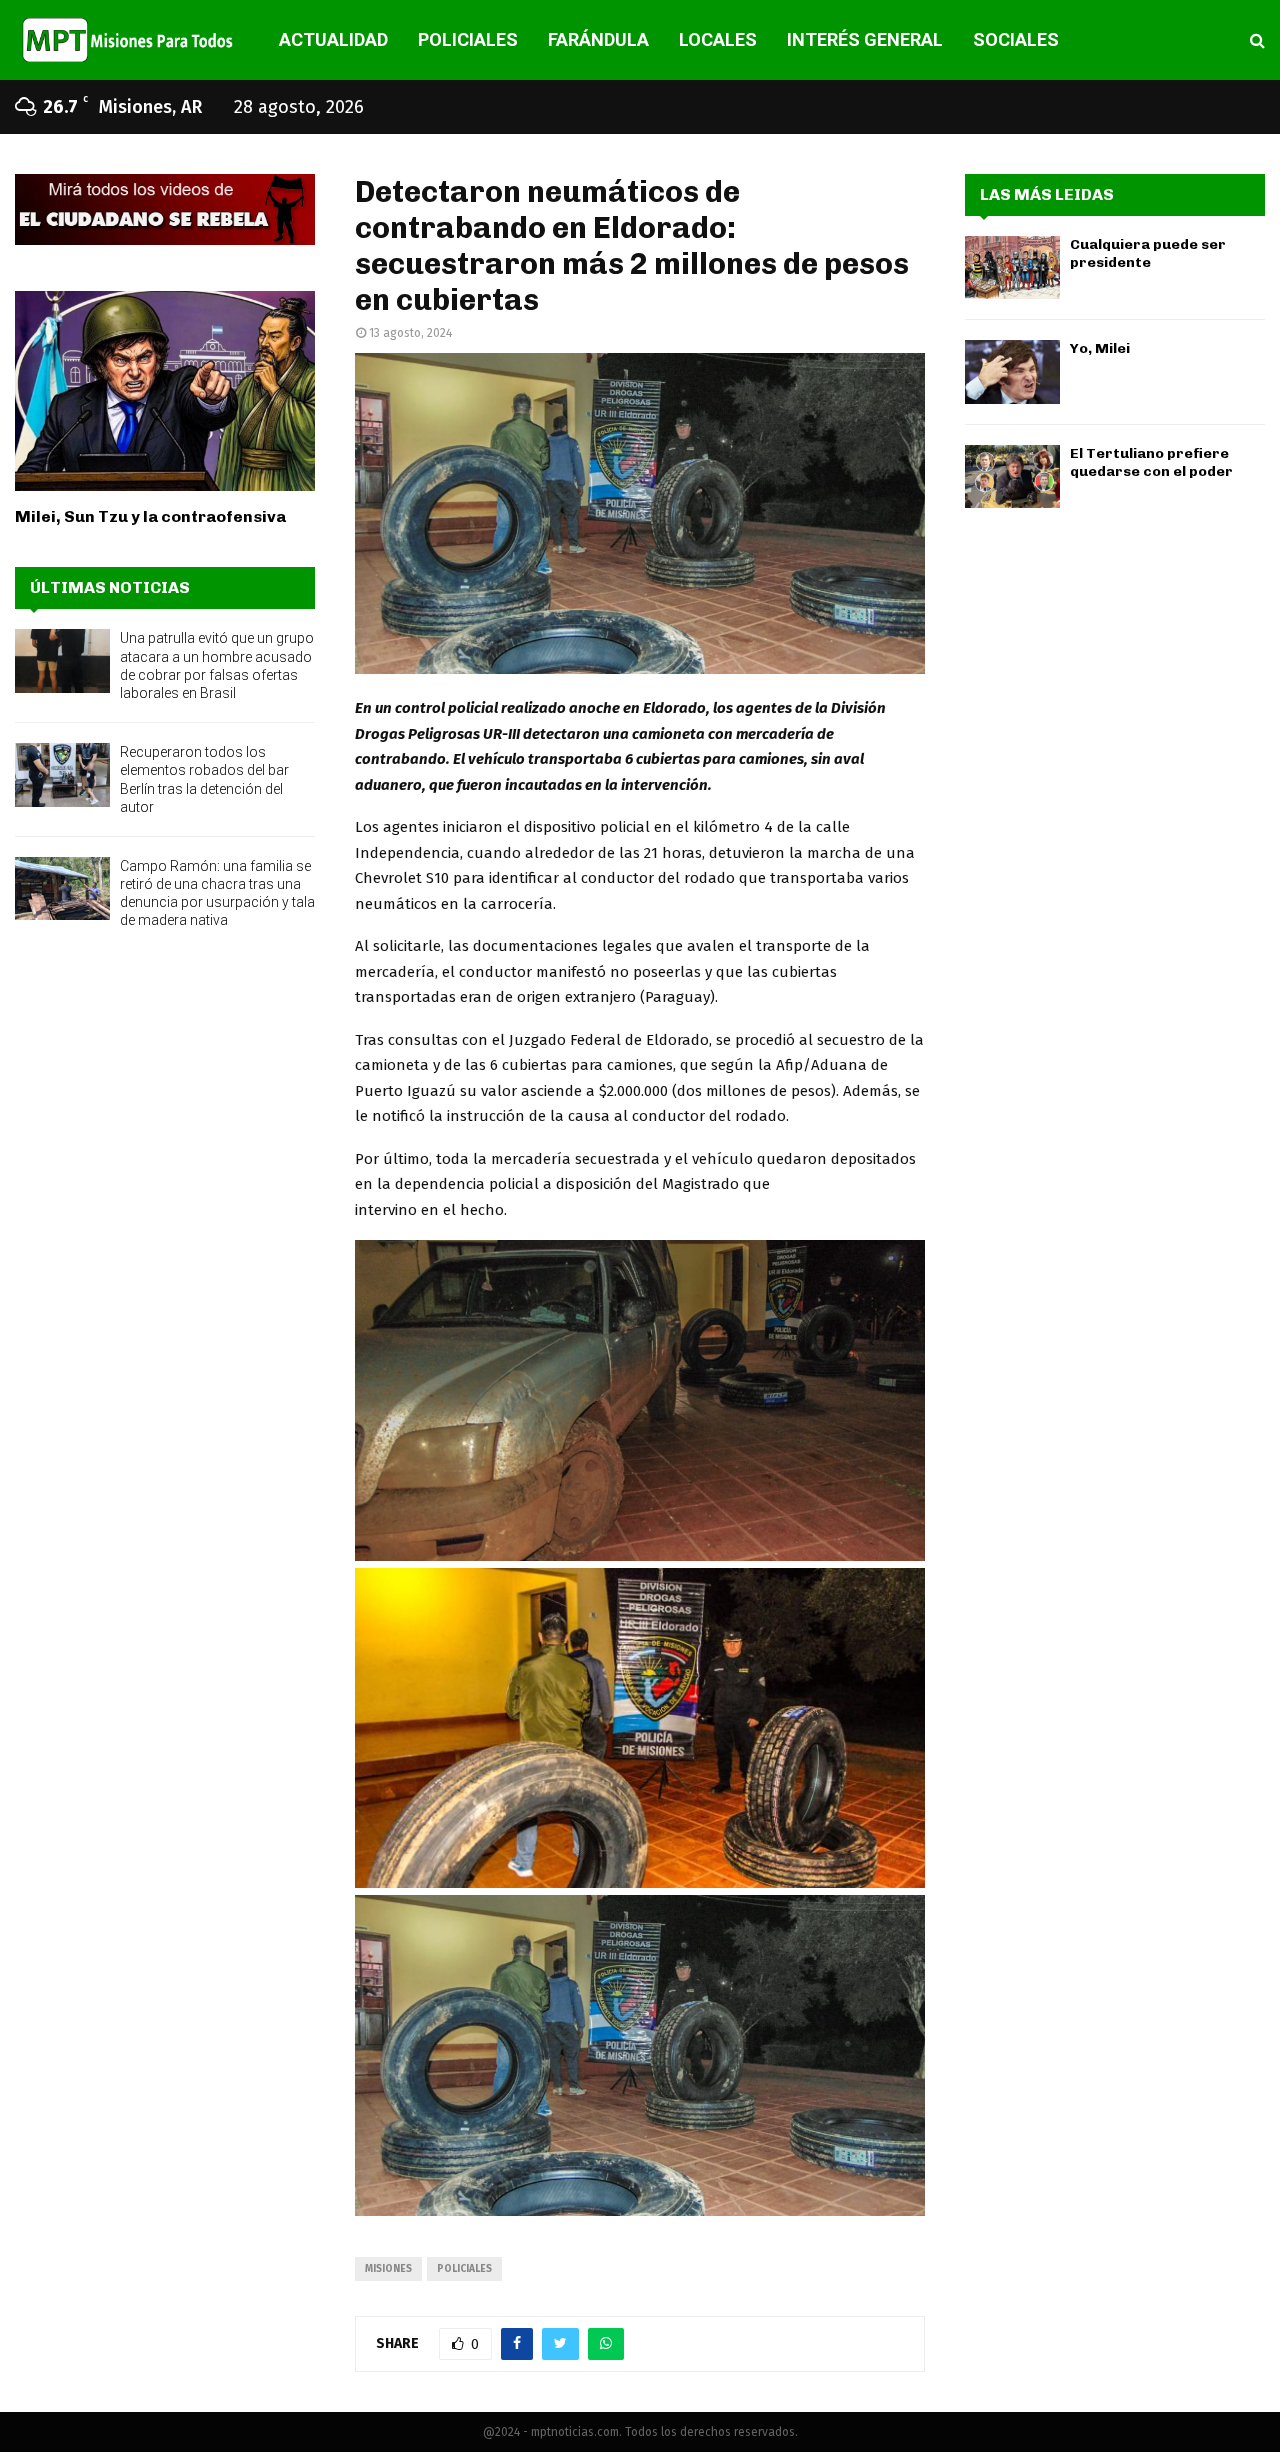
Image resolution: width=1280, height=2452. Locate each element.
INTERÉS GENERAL (865, 39)
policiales (464, 2269)
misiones (388, 2269)
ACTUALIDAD (333, 39)
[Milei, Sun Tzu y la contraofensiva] (165, 391)
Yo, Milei (1100, 348)
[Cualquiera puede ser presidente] (1012, 267)
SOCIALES (1016, 39)
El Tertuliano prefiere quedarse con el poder (1151, 462)
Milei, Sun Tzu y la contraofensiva (150, 516)
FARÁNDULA (598, 39)
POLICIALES (468, 39)
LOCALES (718, 39)
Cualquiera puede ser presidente (1148, 253)
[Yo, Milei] (1012, 371)
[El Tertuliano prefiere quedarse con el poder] (1012, 476)
